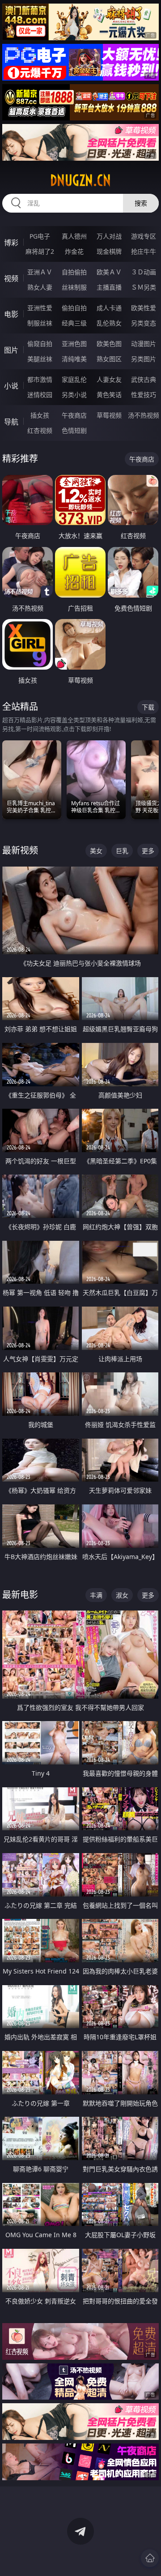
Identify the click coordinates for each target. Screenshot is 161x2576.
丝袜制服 (74, 287)
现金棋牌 (109, 251)
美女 (96, 851)
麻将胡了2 (40, 251)
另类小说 (74, 395)
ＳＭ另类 (144, 287)
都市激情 (40, 379)
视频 (11, 278)
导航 (11, 422)
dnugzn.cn (80, 180)
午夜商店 (74, 415)
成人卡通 (109, 308)
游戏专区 (144, 236)
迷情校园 (40, 395)
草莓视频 (109, 415)
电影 (11, 314)
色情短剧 (74, 430)
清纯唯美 (74, 359)
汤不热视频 (144, 415)
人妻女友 (109, 379)
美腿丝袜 (40, 359)
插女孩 (40, 415)
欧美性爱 (144, 308)
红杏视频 (40, 430)
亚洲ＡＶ (40, 272)
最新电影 (20, 1595)
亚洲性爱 (40, 308)
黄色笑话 (109, 395)
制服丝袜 (40, 323)
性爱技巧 (144, 395)
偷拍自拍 (74, 308)
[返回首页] (150, 2558)
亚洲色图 (74, 344)
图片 (11, 350)
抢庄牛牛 (144, 251)
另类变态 (144, 323)
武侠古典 (144, 379)
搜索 (141, 203)
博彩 (11, 243)
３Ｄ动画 (144, 272)
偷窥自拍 (40, 344)
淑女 (122, 1595)
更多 (148, 851)
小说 (11, 386)
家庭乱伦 (74, 379)
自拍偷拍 (74, 272)
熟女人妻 (40, 287)
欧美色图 (109, 344)
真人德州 (74, 236)
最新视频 (20, 850)
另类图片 (144, 359)
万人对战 (109, 236)
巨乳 (122, 851)
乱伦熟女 (109, 323)
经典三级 (74, 323)
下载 (148, 707)
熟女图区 (109, 359)
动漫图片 (144, 344)
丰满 (96, 1595)
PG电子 (40, 236)
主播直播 (109, 287)
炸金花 (74, 251)
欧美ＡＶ (109, 272)
